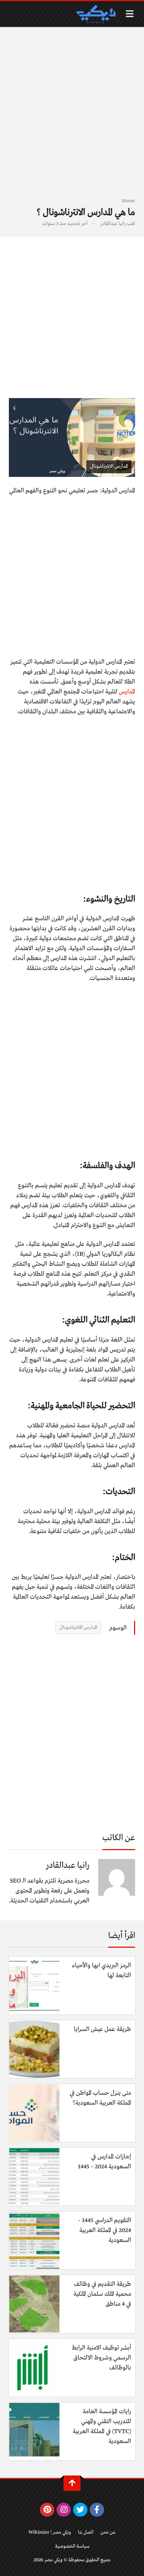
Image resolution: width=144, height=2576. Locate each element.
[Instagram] (64, 2510)
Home (128, 201)
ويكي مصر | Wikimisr (50, 2532)
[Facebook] (97, 2510)
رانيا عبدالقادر (113, 224)
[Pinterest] (47, 2510)
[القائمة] (130, 14)
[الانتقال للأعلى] (72, 2483)
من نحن (108, 2532)
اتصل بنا (86, 2532)
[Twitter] (80, 2510)
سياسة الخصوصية (72, 2546)
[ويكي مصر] (96, 14)
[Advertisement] (72, 116)
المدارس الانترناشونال (78, 1628)
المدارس (127, 692)
